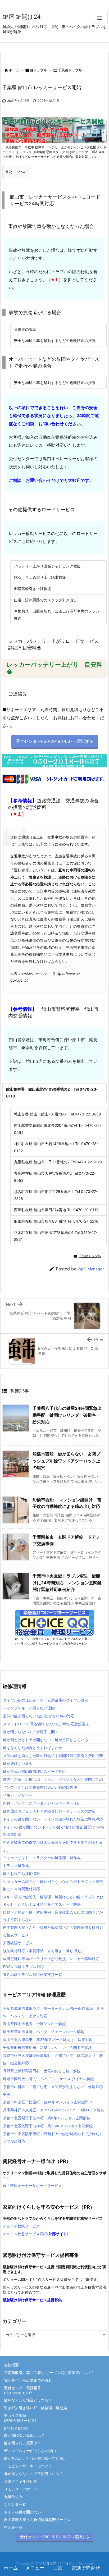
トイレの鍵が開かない (22, 2512)
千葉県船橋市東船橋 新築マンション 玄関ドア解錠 (47, 2047)
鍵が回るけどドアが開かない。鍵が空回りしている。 (47, 1740)
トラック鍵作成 (16, 1866)
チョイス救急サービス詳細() (35, 2234)
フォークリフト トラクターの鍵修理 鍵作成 (42, 1858)
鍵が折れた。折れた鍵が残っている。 (35, 2458)
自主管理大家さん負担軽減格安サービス (37, 2520)
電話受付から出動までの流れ (28, 2380)
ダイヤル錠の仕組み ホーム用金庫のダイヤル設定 (46, 1700)
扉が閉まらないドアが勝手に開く (31, 1732)
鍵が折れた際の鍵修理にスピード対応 (34, 1771)
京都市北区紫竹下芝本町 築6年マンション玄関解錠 (47, 2118)
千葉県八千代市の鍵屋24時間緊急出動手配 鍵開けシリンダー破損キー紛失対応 (67, 1415)
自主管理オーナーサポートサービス (32, 2186)
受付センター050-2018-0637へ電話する (55, 2537)
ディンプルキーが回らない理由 (29, 1708)
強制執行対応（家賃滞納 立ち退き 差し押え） (44, 1951)
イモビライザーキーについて (28, 2466)
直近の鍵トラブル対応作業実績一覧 (33, 1975)
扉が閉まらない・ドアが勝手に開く (34, 2474)
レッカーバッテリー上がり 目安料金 (54, 668)
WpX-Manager (91, 1269)
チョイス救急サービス (21, 2226)
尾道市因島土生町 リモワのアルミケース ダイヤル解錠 (48, 2079)
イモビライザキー (18, 1795)
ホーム (14, 70)
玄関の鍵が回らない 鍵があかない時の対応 (39, 1716)
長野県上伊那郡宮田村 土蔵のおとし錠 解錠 (42, 2071)
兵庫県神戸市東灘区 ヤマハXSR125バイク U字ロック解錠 (54, 2110)
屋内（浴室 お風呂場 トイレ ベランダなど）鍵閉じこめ (53, 1779)
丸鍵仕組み (13, 2497)
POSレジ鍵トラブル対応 (23, 1967)
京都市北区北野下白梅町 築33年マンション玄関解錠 (48, 2126)
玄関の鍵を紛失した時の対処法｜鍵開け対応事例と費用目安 (53, 1756)
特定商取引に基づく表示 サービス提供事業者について (49, 2373)
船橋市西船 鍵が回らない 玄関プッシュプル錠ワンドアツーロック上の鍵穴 (66, 1461)
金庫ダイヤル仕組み (21, 2481)
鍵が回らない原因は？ (22, 2443)
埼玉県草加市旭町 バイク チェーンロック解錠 (44, 2032)
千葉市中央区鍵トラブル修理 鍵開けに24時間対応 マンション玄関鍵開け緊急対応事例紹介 (67, 1583)
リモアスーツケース (21, 2489)
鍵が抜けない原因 (18, 1763)
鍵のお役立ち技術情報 (21, 1873)
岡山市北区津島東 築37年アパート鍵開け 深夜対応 (48, 2040)
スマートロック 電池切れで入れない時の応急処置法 (46, 1724)
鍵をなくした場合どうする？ (28, 2400)
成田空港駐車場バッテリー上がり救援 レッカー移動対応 (51, 1959)
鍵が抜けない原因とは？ (24, 2435)
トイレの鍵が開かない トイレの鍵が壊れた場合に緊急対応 (53, 1819)
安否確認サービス (18, 1943)
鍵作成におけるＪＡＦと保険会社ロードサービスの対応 (49, 1811)
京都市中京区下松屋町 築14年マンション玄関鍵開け (48, 2102)
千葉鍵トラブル (70, 70)
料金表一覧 (13, 2527)
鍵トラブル (38, 70)
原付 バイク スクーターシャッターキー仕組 (42, 1803)
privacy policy (16, 2428)
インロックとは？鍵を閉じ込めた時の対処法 (40, 1787)
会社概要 (11, 2365)
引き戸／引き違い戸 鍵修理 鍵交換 (35, 2408)
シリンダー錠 (15, 2504)
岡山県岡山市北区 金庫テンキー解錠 (34, 2024)
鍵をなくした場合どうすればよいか (33, 1748)
